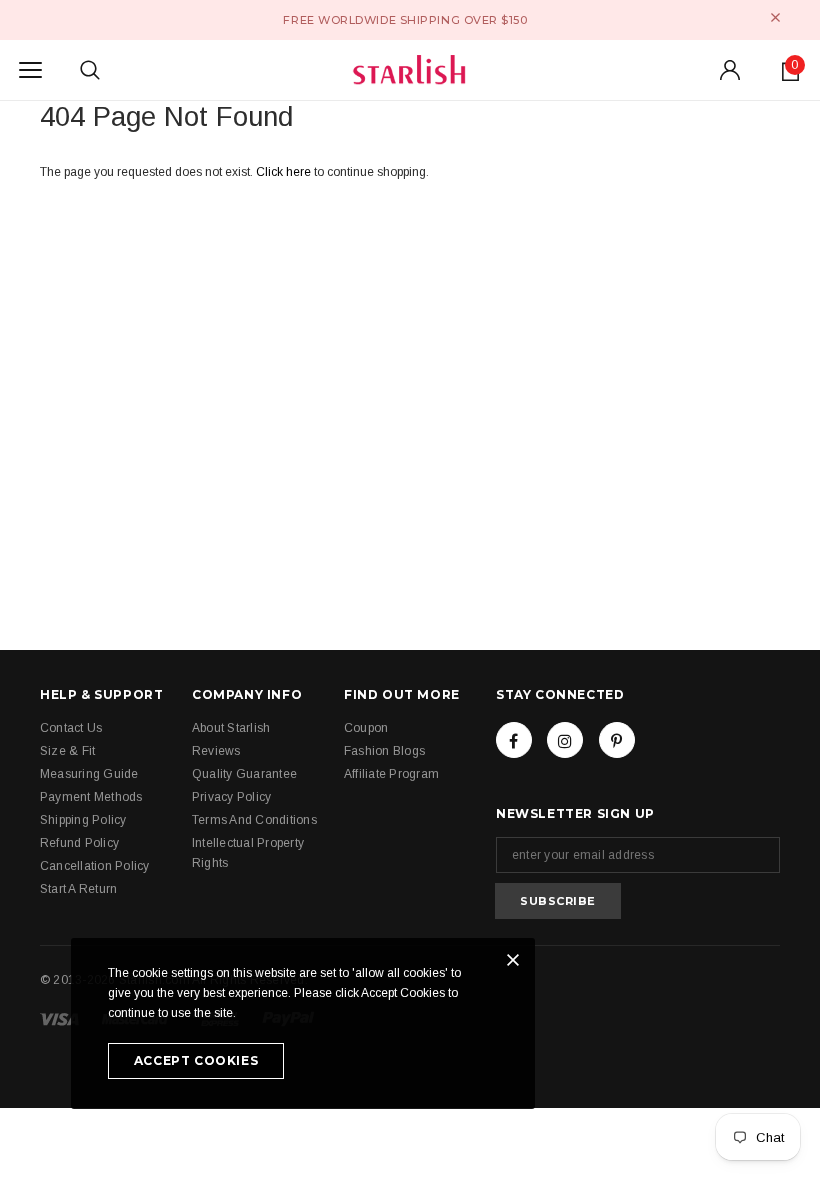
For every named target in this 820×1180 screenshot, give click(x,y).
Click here (285, 172)
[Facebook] (514, 740)
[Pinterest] (617, 740)
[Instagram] (565, 740)
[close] (775, 17)
